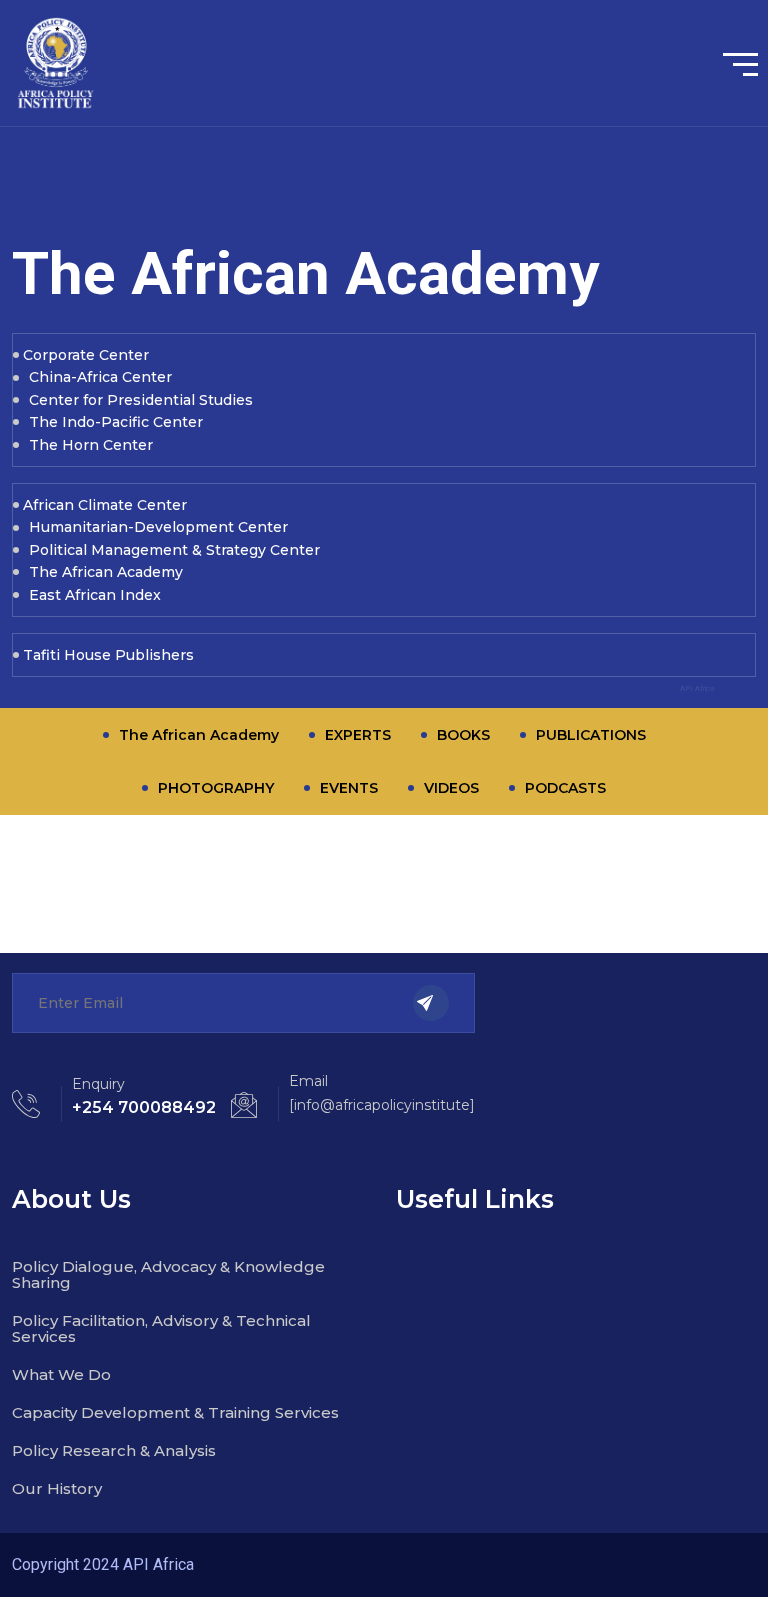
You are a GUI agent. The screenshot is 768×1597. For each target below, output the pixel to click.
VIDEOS (451, 788)
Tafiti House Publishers (108, 655)
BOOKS (463, 735)
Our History (57, 1488)
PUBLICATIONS (591, 735)
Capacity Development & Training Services (175, 1412)
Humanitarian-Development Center (158, 527)
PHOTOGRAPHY (216, 788)
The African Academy (106, 572)
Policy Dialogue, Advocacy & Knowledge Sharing (168, 1274)
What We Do (61, 1374)
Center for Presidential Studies (141, 400)
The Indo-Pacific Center (116, 422)
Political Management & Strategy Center (174, 550)
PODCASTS (565, 788)
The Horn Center (91, 445)
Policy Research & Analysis (114, 1450)
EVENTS (349, 788)
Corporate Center (86, 355)
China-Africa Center (100, 377)
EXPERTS (358, 735)
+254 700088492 (144, 1107)
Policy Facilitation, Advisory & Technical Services (161, 1328)
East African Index (95, 595)
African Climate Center (105, 505)
